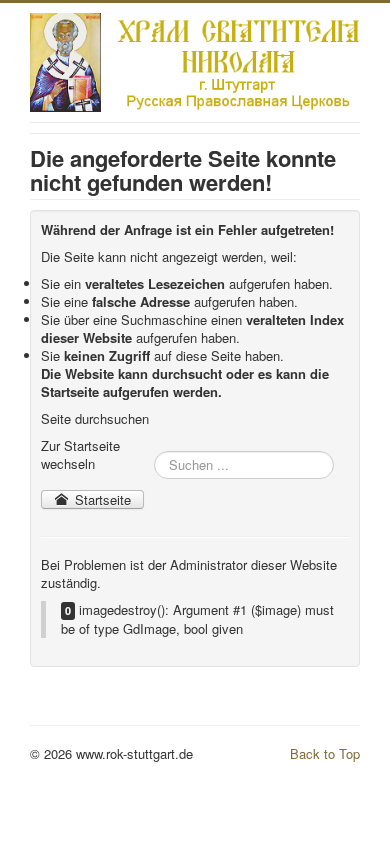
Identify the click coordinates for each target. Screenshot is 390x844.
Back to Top (325, 753)
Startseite (101, 499)
